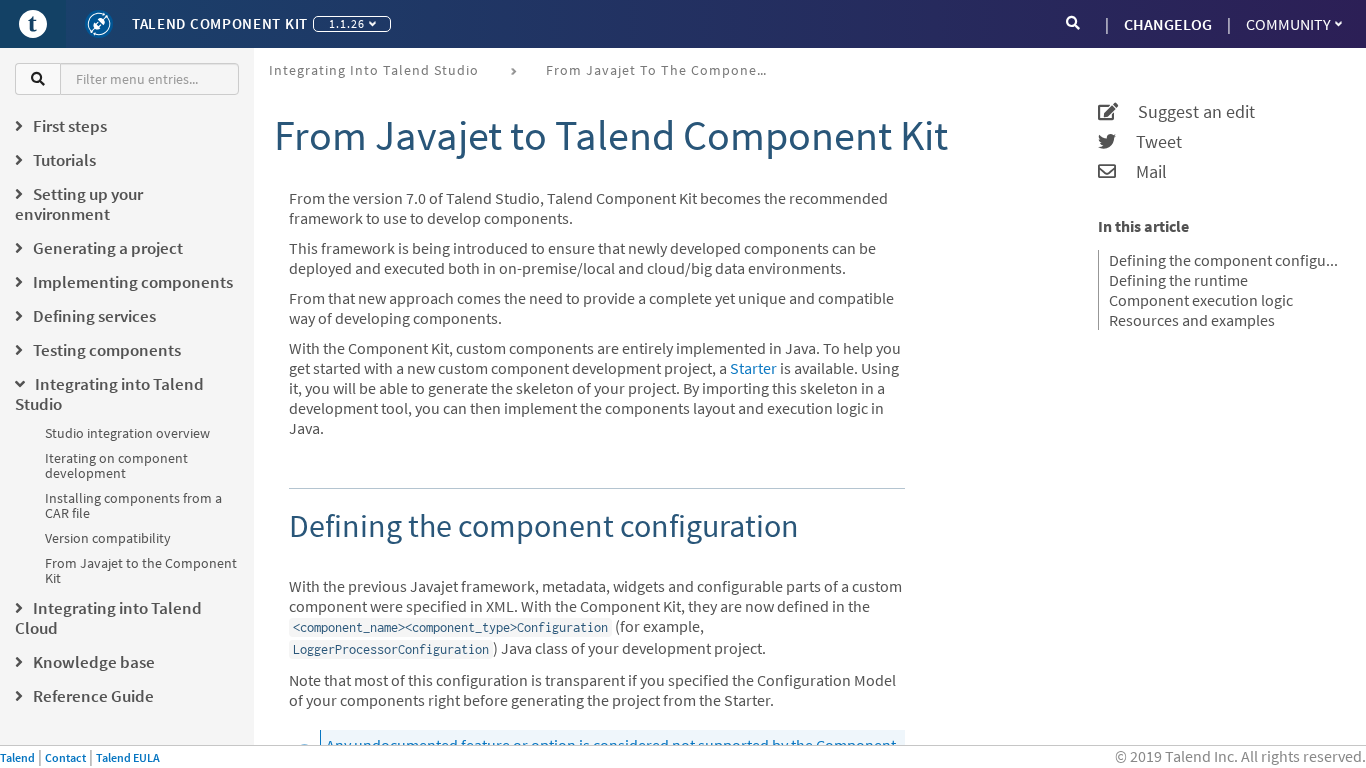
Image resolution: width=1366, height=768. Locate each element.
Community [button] (1288, 24)
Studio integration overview (127, 433)
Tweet (1149, 142)
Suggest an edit (1186, 112)
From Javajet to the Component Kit (141, 570)
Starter (753, 368)
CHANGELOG (1168, 24)
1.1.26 (347, 23)
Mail (1141, 172)
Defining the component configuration (1225, 260)
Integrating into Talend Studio (374, 70)
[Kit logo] (99, 24)
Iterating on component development (116, 465)
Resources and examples (1192, 320)
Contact (65, 757)
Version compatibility (108, 538)
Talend (17, 757)
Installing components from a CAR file (133, 505)
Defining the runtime (1178, 280)
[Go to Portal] (33, 24)
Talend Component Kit (220, 23)
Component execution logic (1201, 300)
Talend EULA (128, 757)
